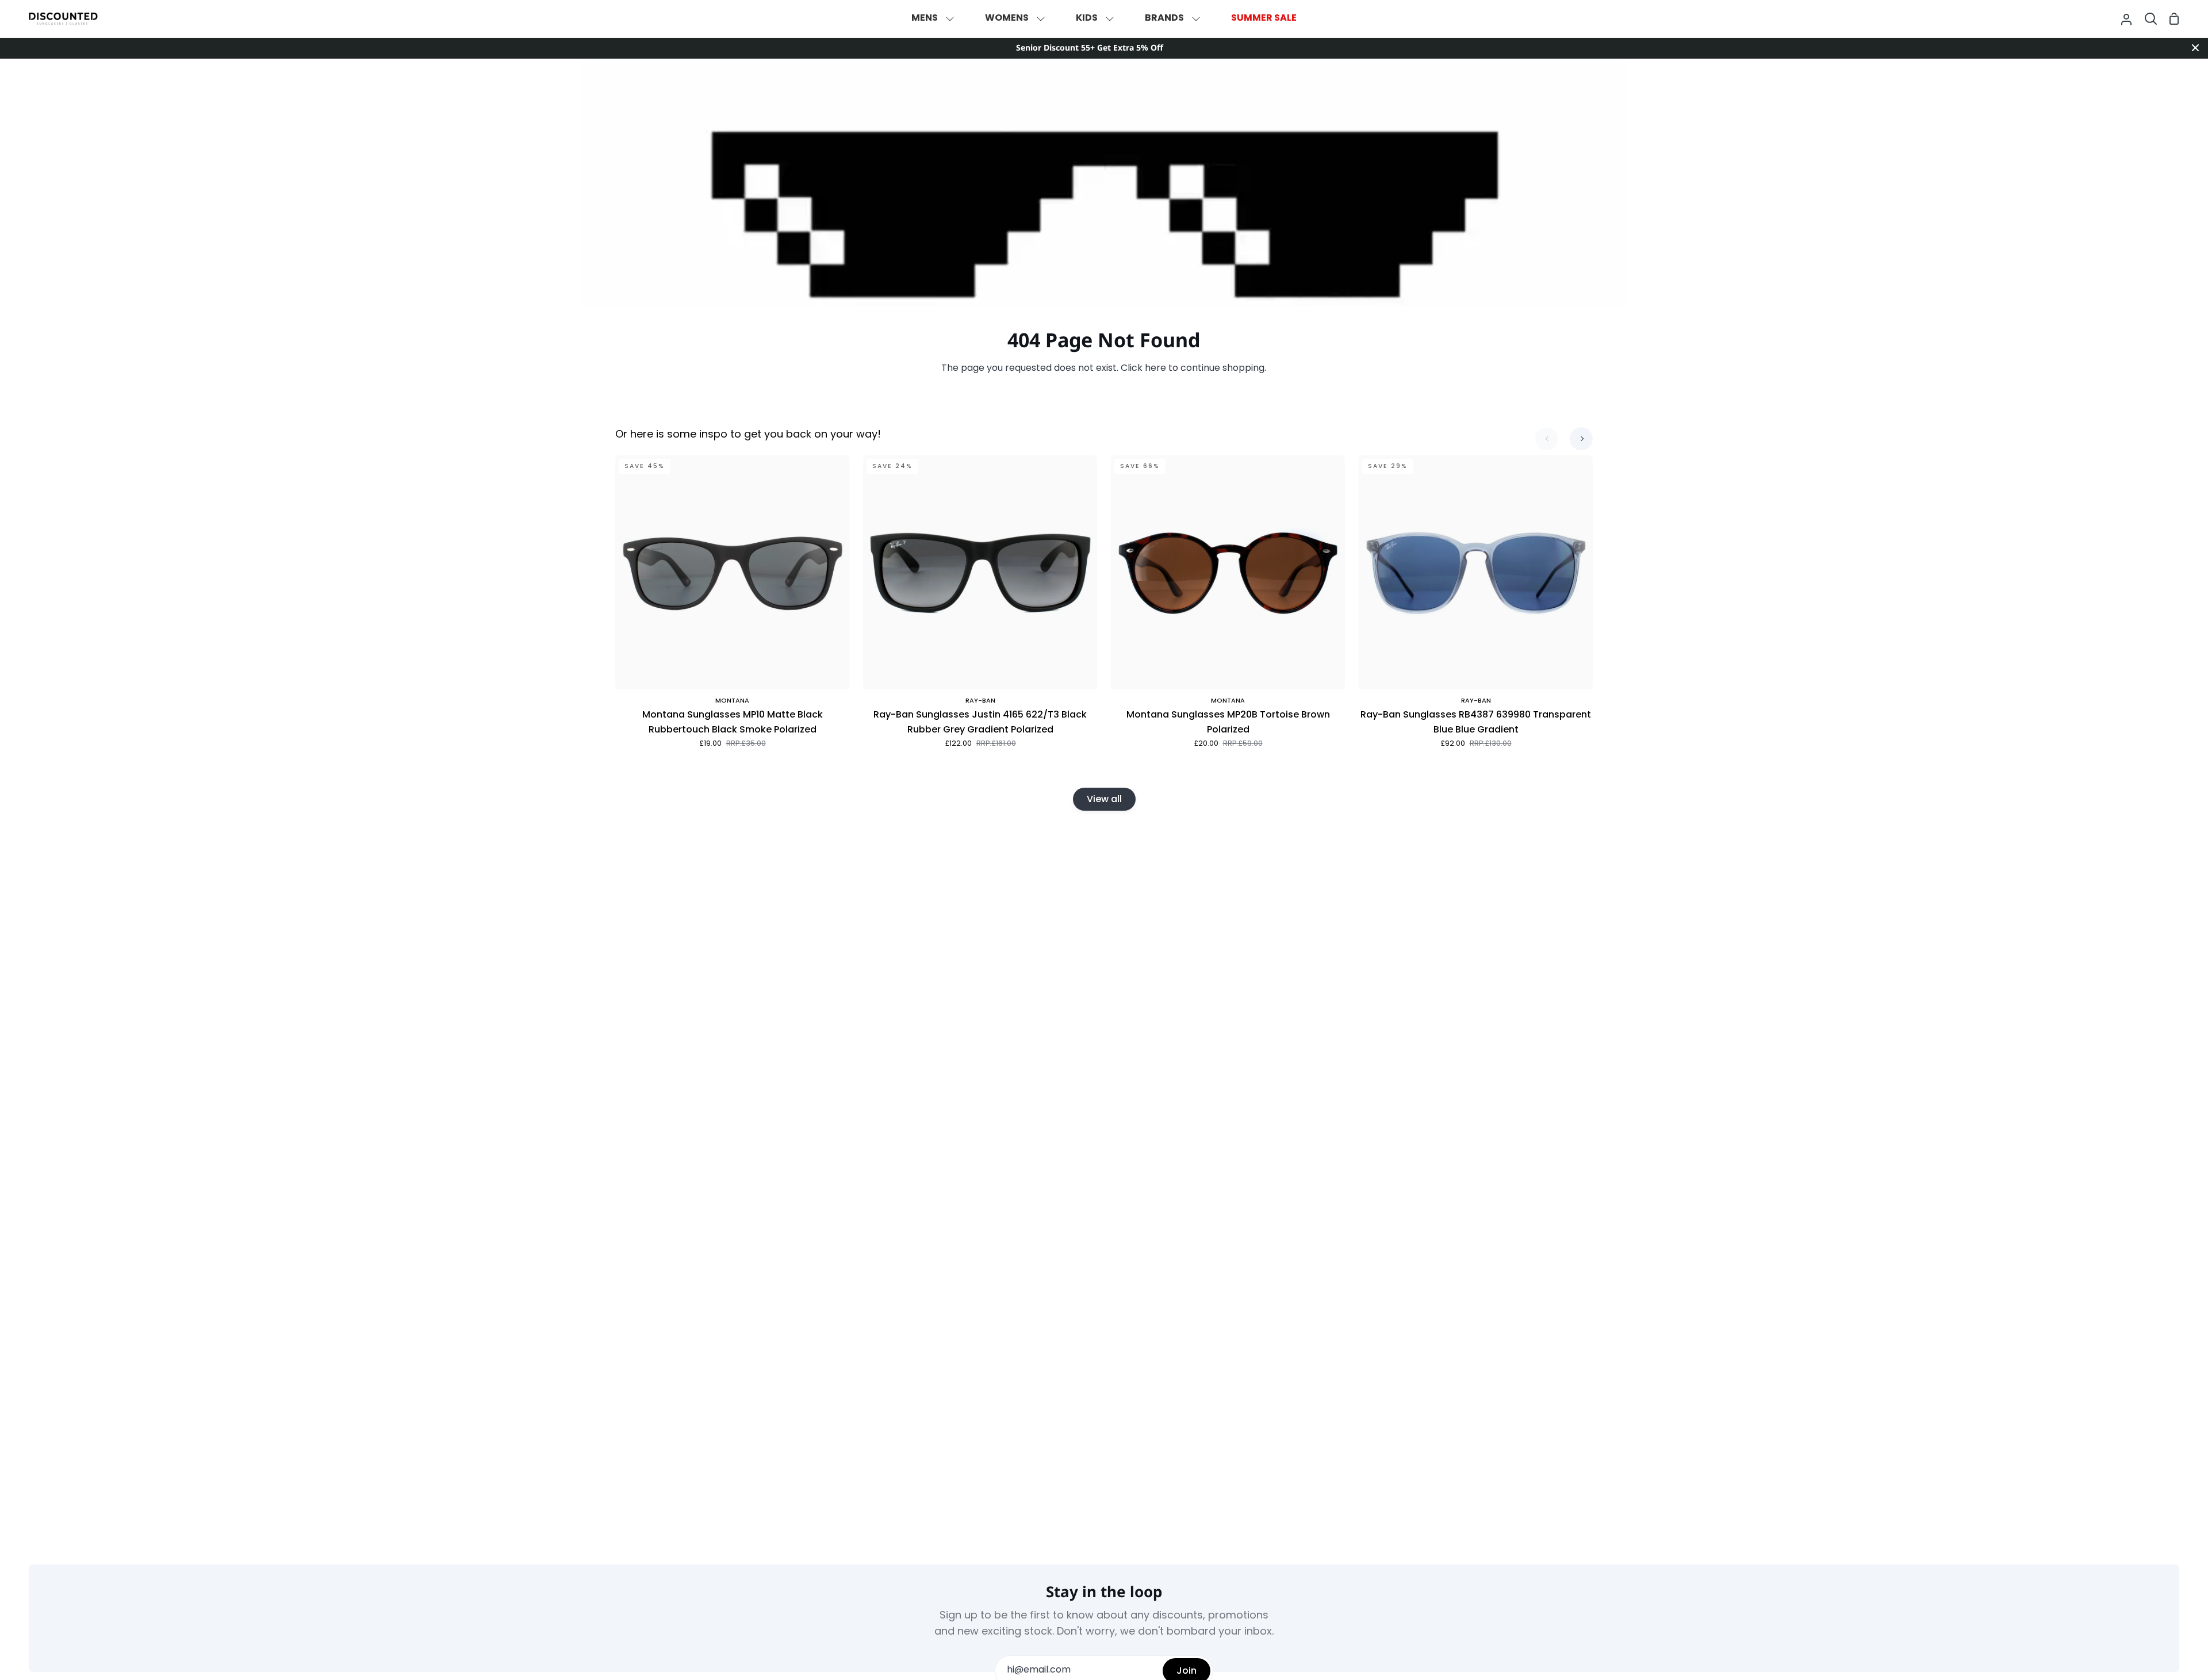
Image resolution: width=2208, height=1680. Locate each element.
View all (1104, 799)
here (1155, 369)
